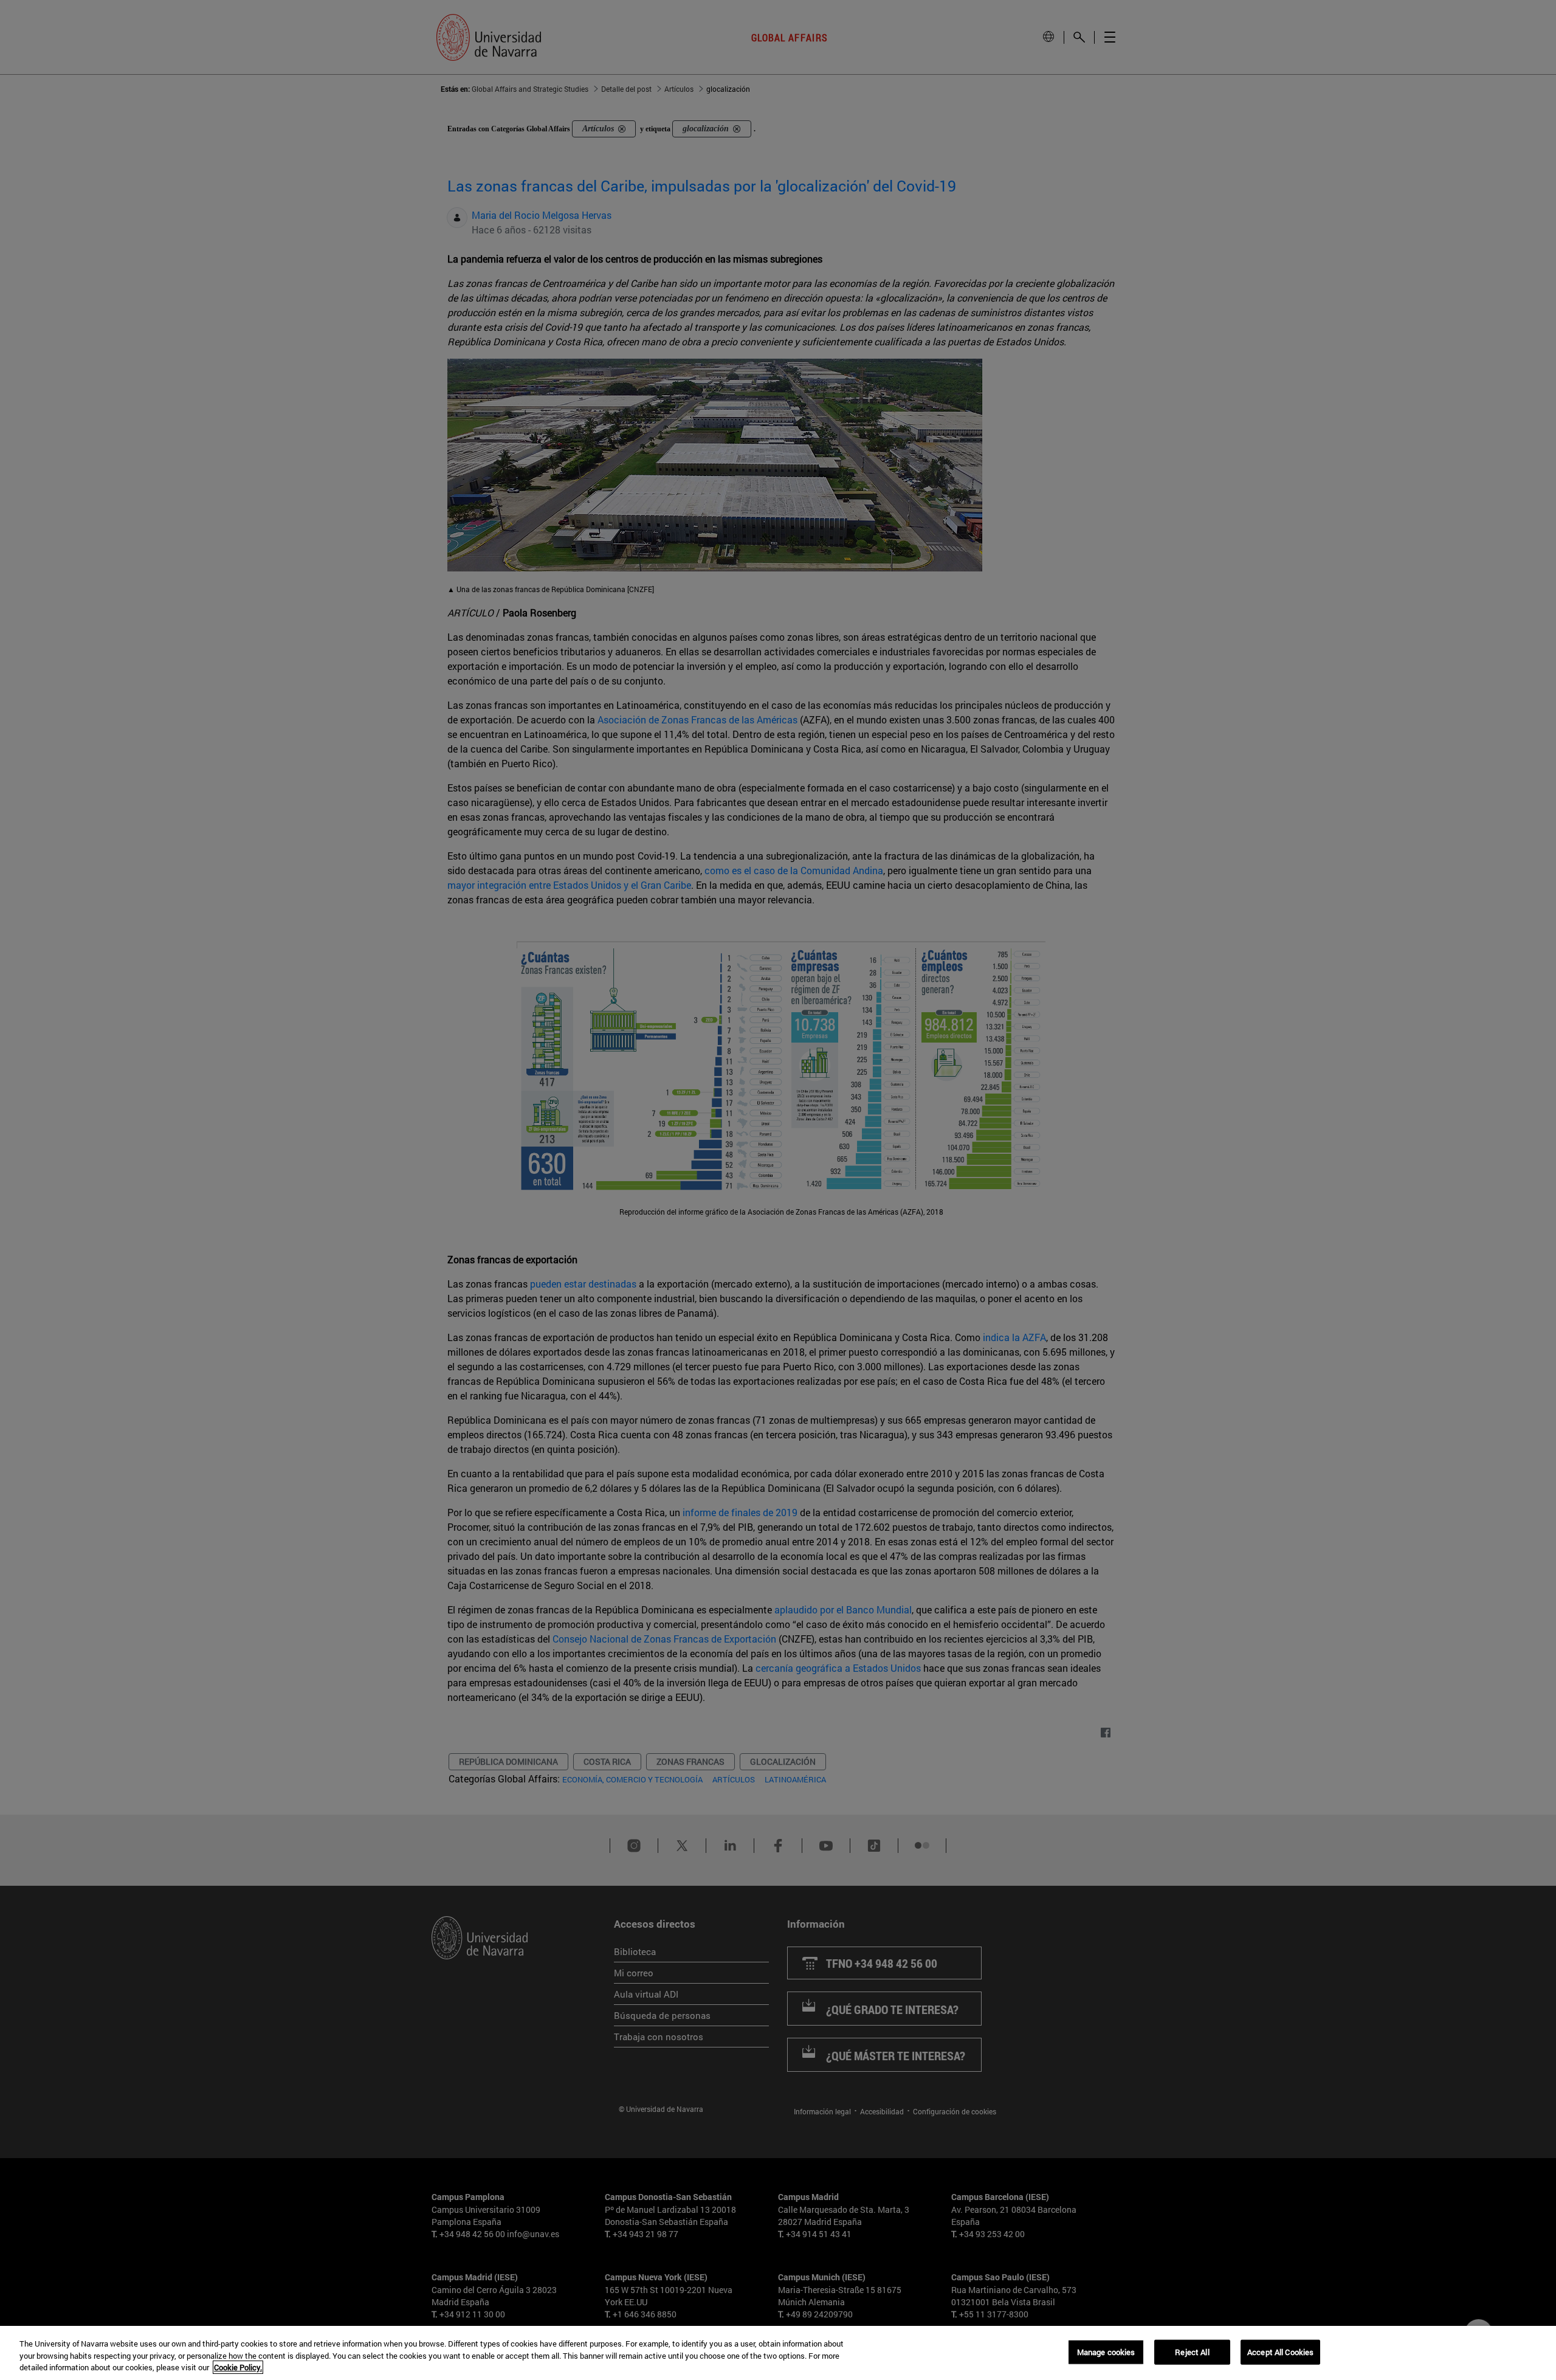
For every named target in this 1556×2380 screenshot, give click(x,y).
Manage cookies (1106, 2351)
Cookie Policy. (238, 2367)
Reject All (1192, 2351)
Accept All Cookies (1280, 2351)
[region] (778, 2353)
